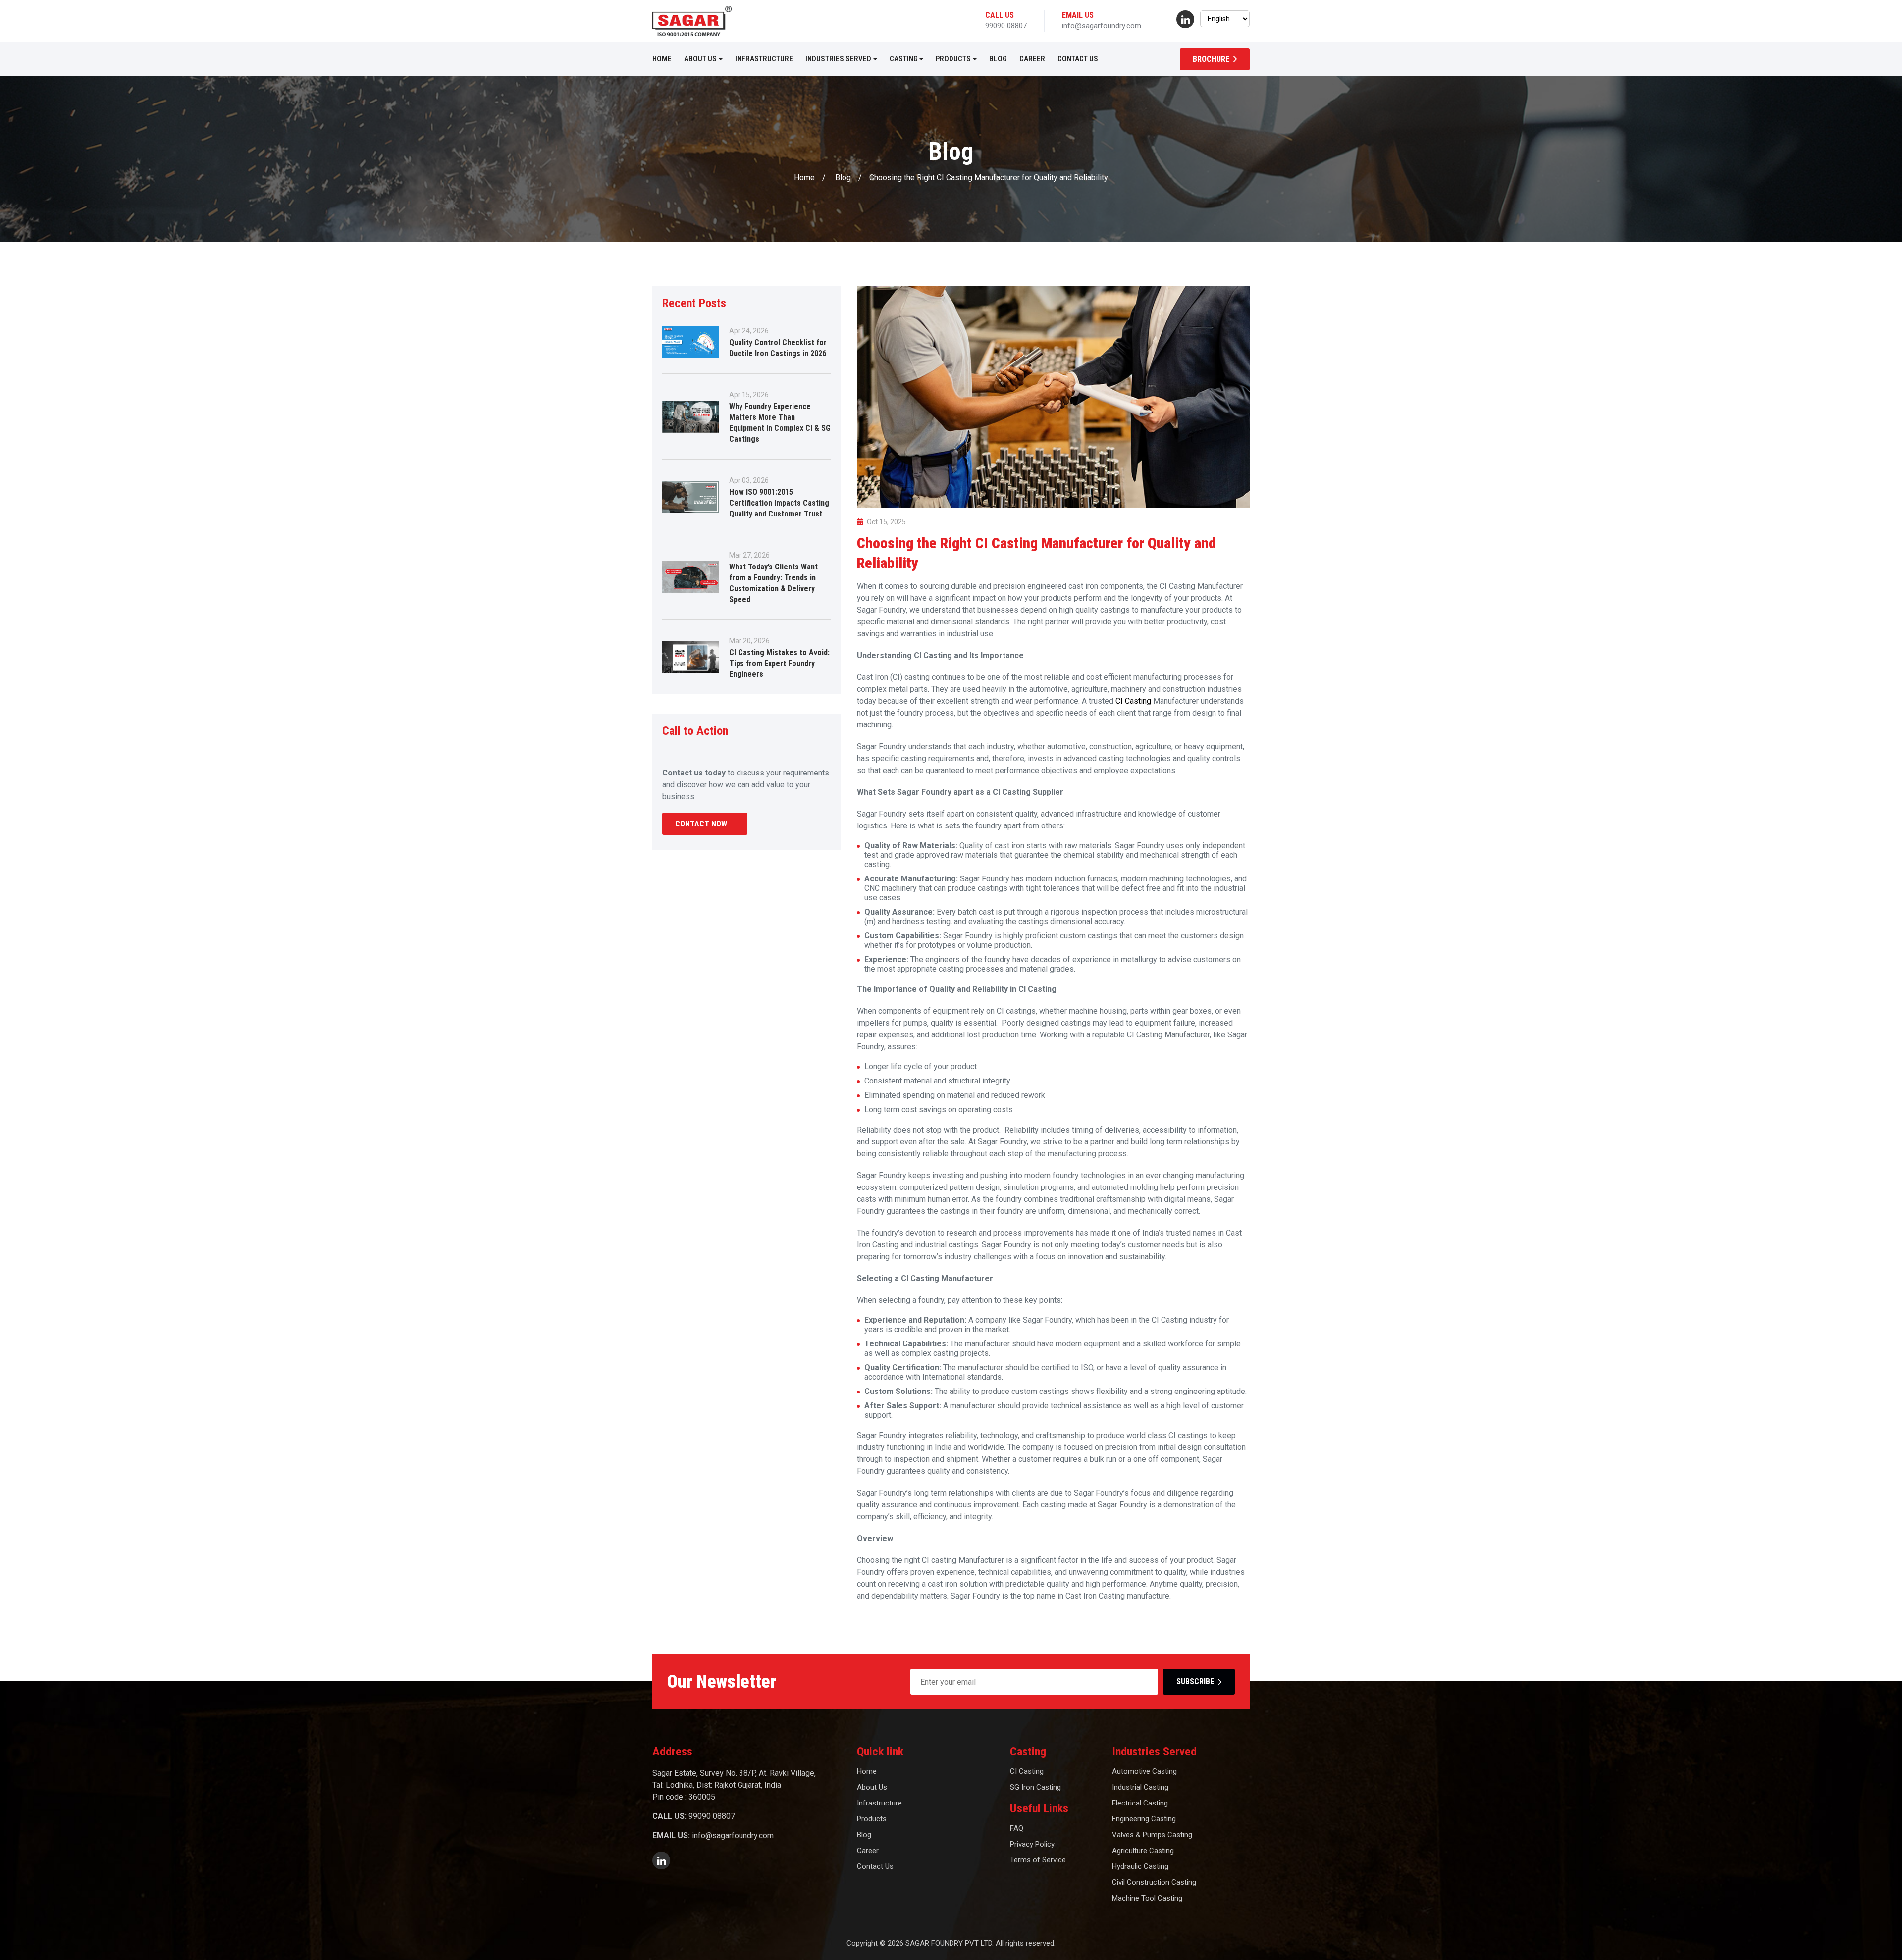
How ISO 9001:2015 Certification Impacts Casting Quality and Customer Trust (779, 503)
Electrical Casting (1140, 1803)
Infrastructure (764, 59)
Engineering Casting (1144, 1819)
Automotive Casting (1144, 1771)
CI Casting (1134, 701)
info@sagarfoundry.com (1102, 26)
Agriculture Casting (1143, 1851)
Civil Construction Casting (1154, 1882)
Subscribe (1195, 1681)
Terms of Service (1038, 1860)
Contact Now (701, 824)
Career (1032, 59)
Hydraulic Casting (1140, 1866)
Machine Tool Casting (1147, 1898)
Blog (998, 59)
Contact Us (1078, 59)
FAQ (1017, 1828)
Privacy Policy (1032, 1844)
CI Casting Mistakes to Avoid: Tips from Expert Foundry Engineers (779, 663)
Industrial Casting (1140, 1787)
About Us (700, 59)
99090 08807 (1006, 26)
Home (662, 59)
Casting (904, 59)
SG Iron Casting (1035, 1787)
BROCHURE (1211, 59)
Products (953, 59)
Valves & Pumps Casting (1152, 1835)
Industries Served (838, 59)
